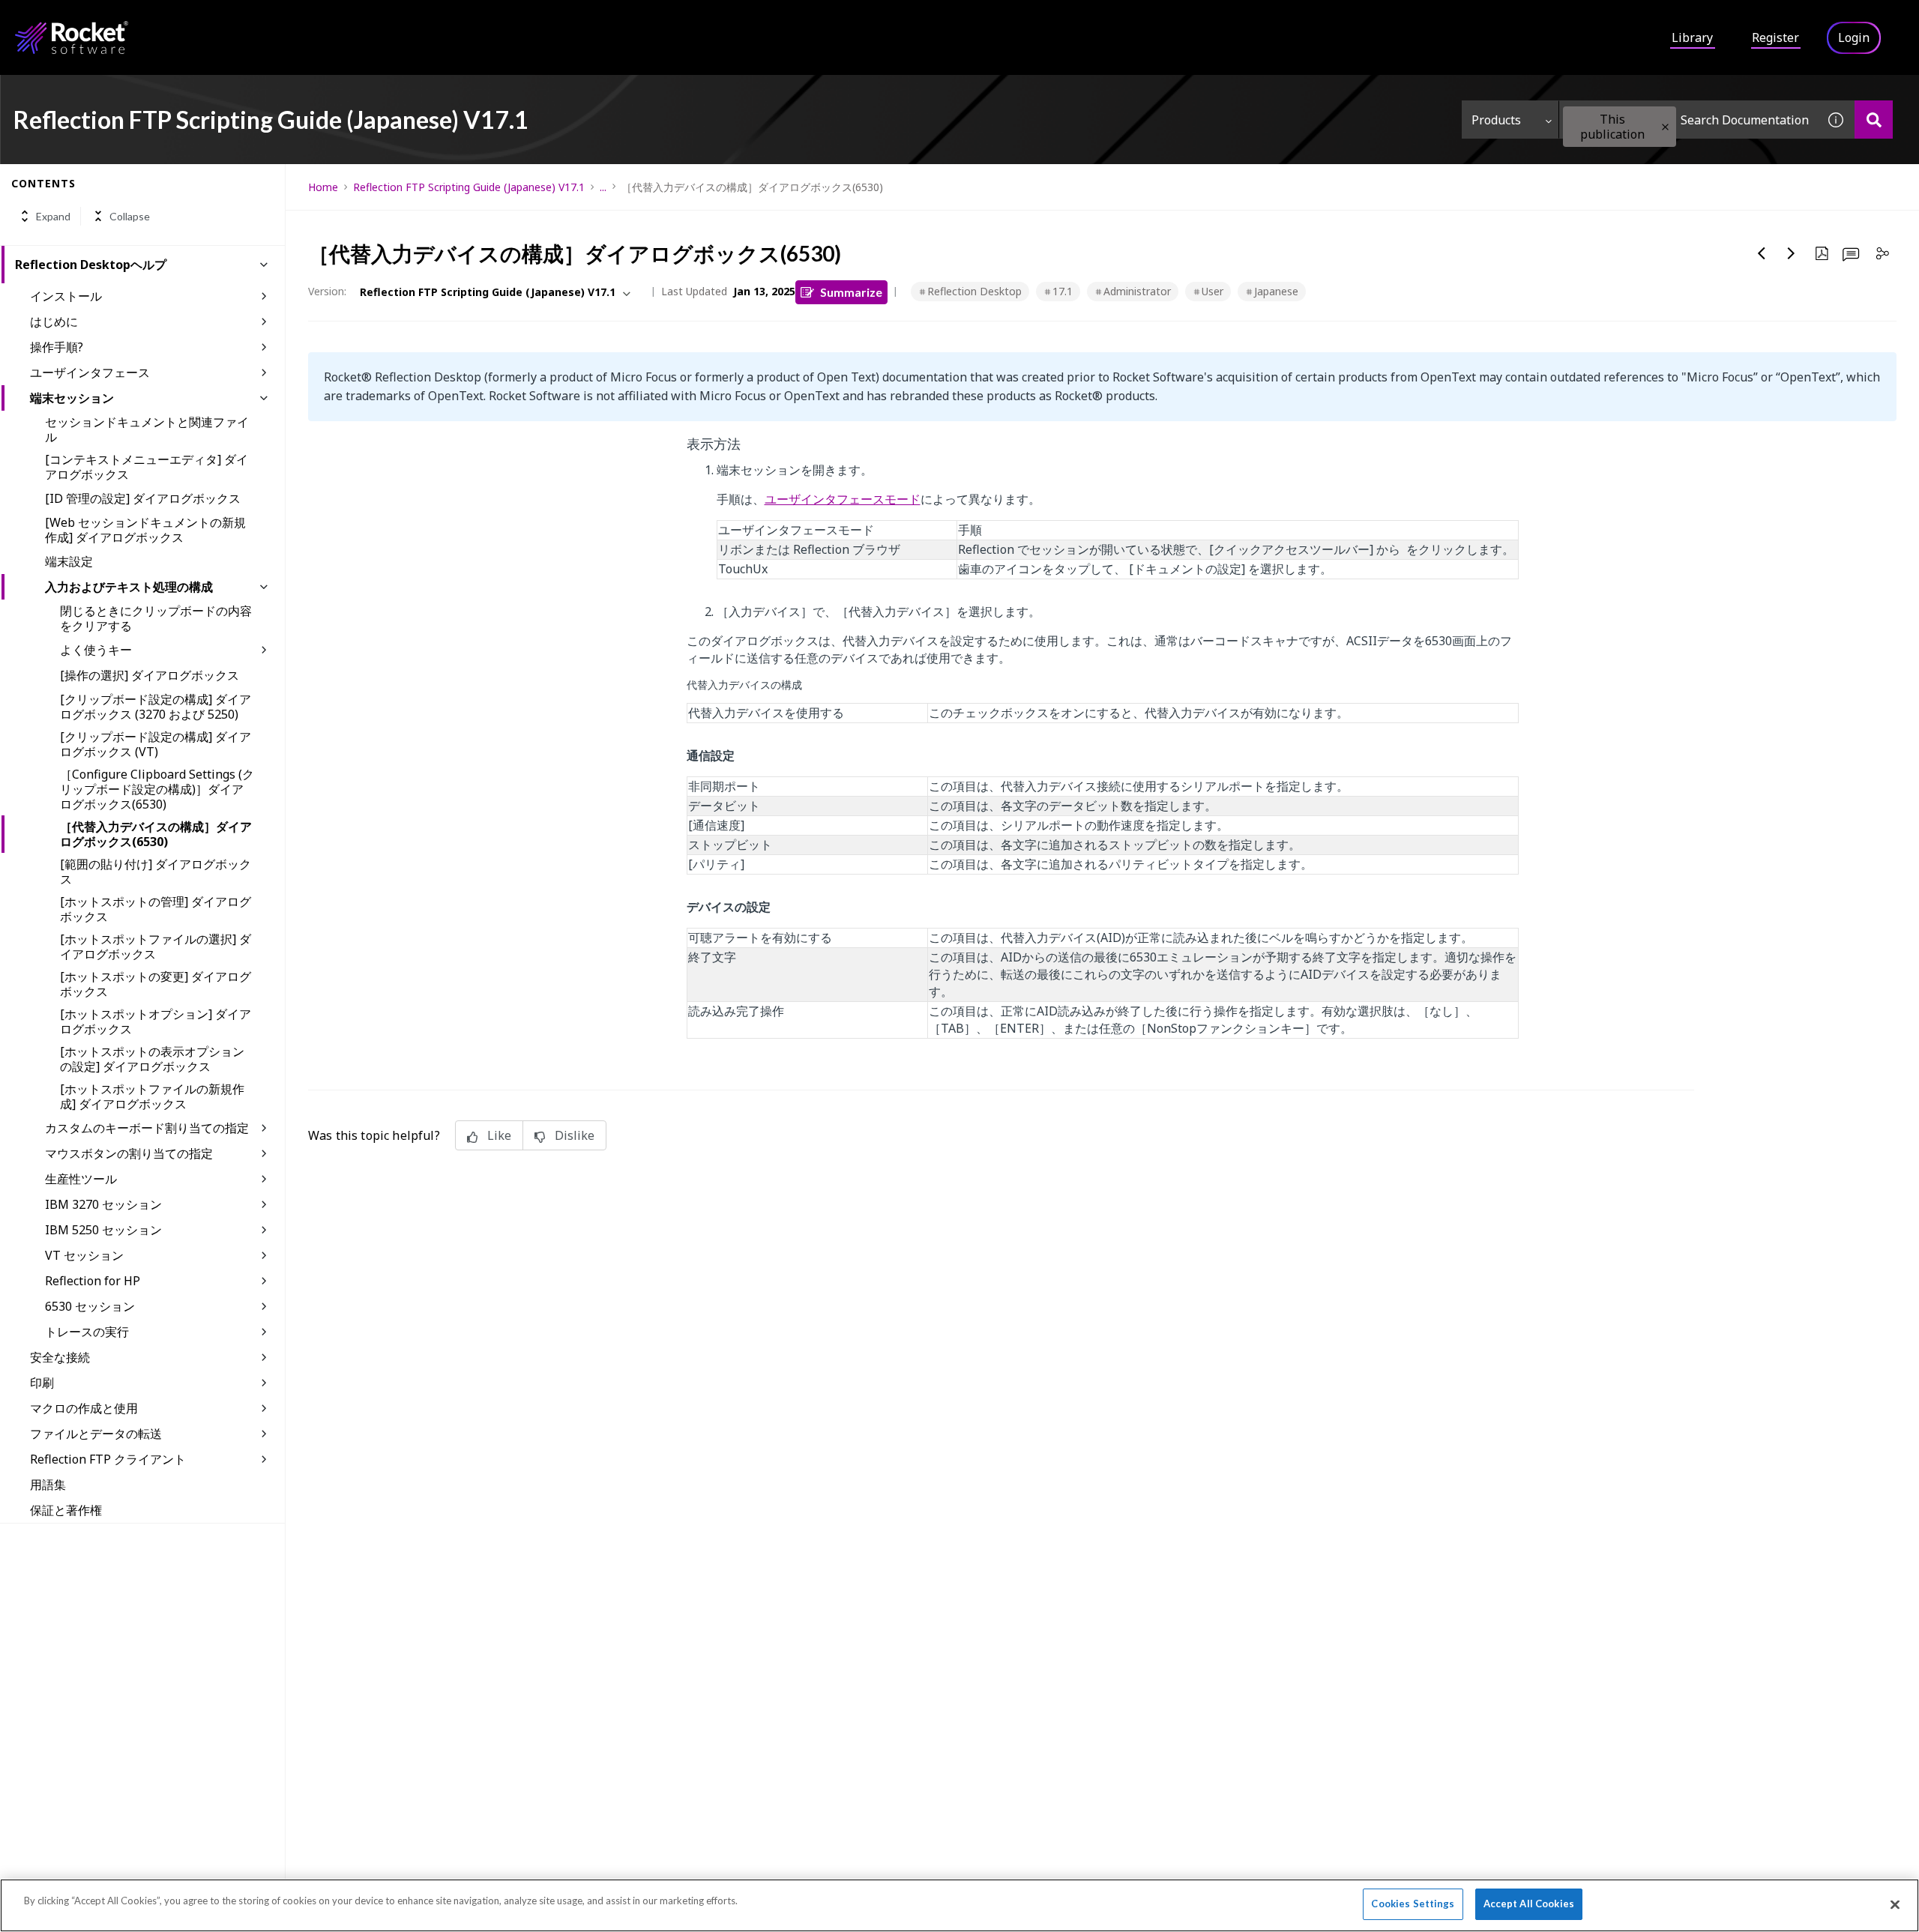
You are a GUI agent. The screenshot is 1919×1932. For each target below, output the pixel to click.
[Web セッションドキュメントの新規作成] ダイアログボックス (145, 530)
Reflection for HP (93, 1281)
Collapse (130, 216)
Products (1496, 120)
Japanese (1276, 291)
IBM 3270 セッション (103, 1204)
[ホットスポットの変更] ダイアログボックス (156, 984)
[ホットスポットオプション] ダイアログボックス (156, 1021)
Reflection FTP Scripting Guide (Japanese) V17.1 (469, 187)
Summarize (851, 292)
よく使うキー (96, 650)
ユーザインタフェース (90, 372)
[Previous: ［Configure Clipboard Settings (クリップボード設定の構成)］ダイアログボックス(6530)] (1762, 253)
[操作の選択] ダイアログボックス (150, 675)
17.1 (1063, 291)
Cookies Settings (1413, 1904)
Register (1775, 37)
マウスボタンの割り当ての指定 (129, 1153)
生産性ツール (81, 1179)
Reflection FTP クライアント (108, 1459)
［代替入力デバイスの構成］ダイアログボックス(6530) (156, 834)
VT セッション (84, 1255)
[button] (1665, 127)
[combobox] (1688, 120)
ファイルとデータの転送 (96, 1434)
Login (1854, 37)
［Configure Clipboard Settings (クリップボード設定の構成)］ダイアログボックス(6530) (157, 789)
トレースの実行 (87, 1332)
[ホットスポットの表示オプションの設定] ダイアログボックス (152, 1059)
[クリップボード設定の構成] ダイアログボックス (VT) (156, 744)
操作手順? (57, 347)
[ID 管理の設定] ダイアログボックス (143, 498)
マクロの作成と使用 (84, 1408)
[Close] (1895, 1904)
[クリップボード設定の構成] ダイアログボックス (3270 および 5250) (156, 707)
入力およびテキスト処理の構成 (129, 587)
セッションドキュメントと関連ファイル (147, 429)
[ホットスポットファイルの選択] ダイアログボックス (156, 947)
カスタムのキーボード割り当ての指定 (147, 1128)
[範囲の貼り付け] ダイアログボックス (156, 872)
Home (323, 187)
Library (1692, 37)
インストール (66, 296)
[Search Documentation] (1874, 120)
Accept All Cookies (1529, 1904)
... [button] (603, 187)
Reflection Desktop (974, 291)
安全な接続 (60, 1357)
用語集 (48, 1485)
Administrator (1137, 291)
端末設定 (69, 561)
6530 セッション (90, 1306)
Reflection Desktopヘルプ (91, 265)
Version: (327, 291)
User (1212, 291)
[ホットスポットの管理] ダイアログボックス (156, 909)
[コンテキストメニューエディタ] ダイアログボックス (147, 467)
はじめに (54, 322)
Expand (53, 216)
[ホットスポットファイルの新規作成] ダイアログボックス (152, 1096)
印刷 (42, 1383)
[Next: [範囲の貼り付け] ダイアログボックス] (1792, 253)
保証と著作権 (66, 1510)
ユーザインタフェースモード (843, 499)
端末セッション (72, 398)
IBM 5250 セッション (103, 1230)
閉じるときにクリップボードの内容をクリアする (156, 618)
